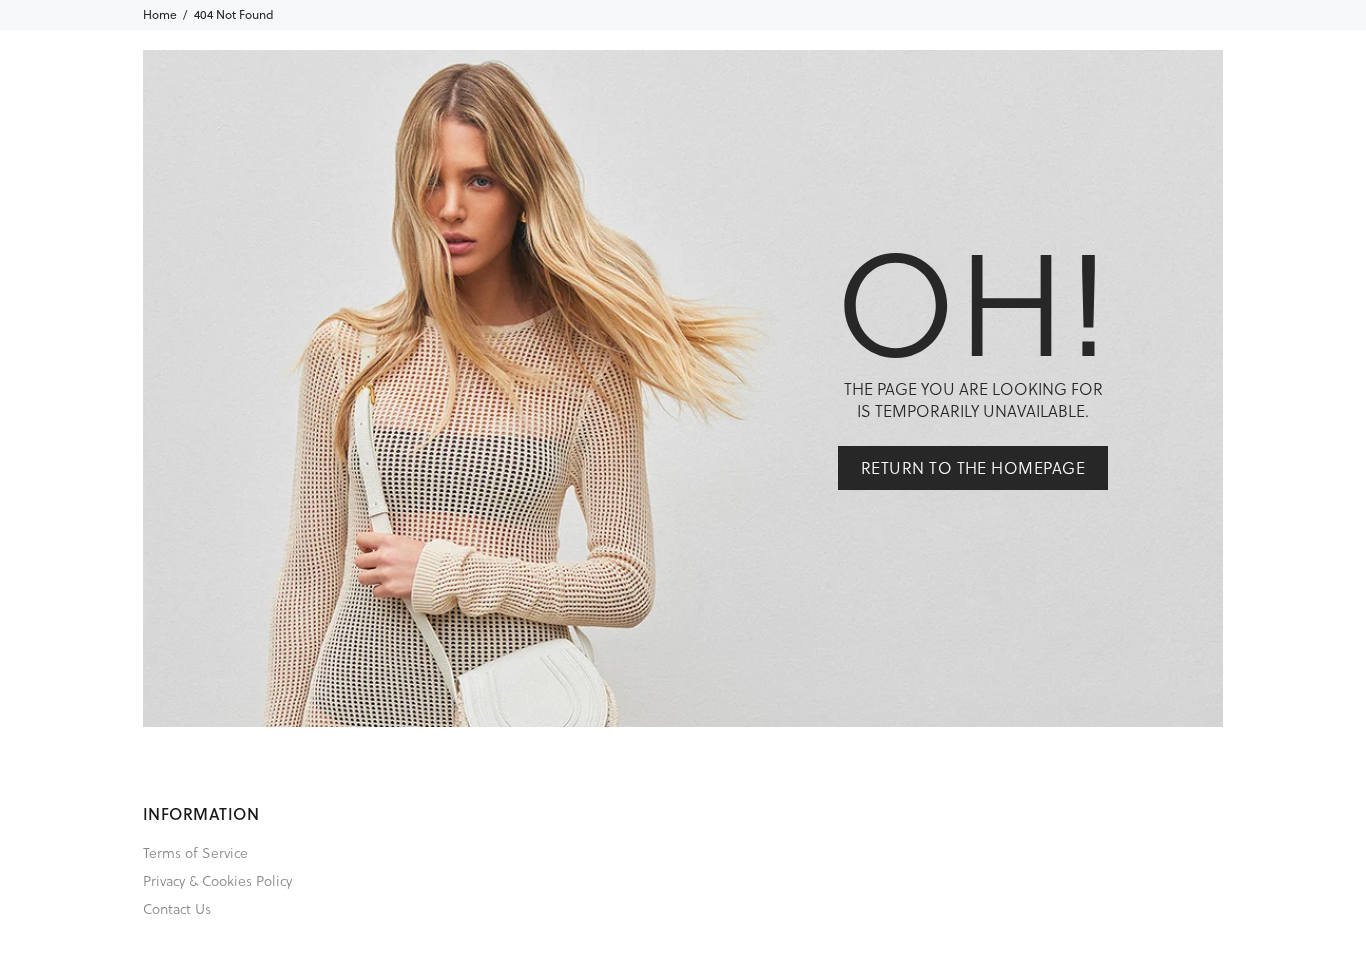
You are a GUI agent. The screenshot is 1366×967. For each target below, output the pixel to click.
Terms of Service (195, 852)
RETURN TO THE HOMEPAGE (973, 467)
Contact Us (177, 908)
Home (160, 14)
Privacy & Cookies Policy (217, 880)
